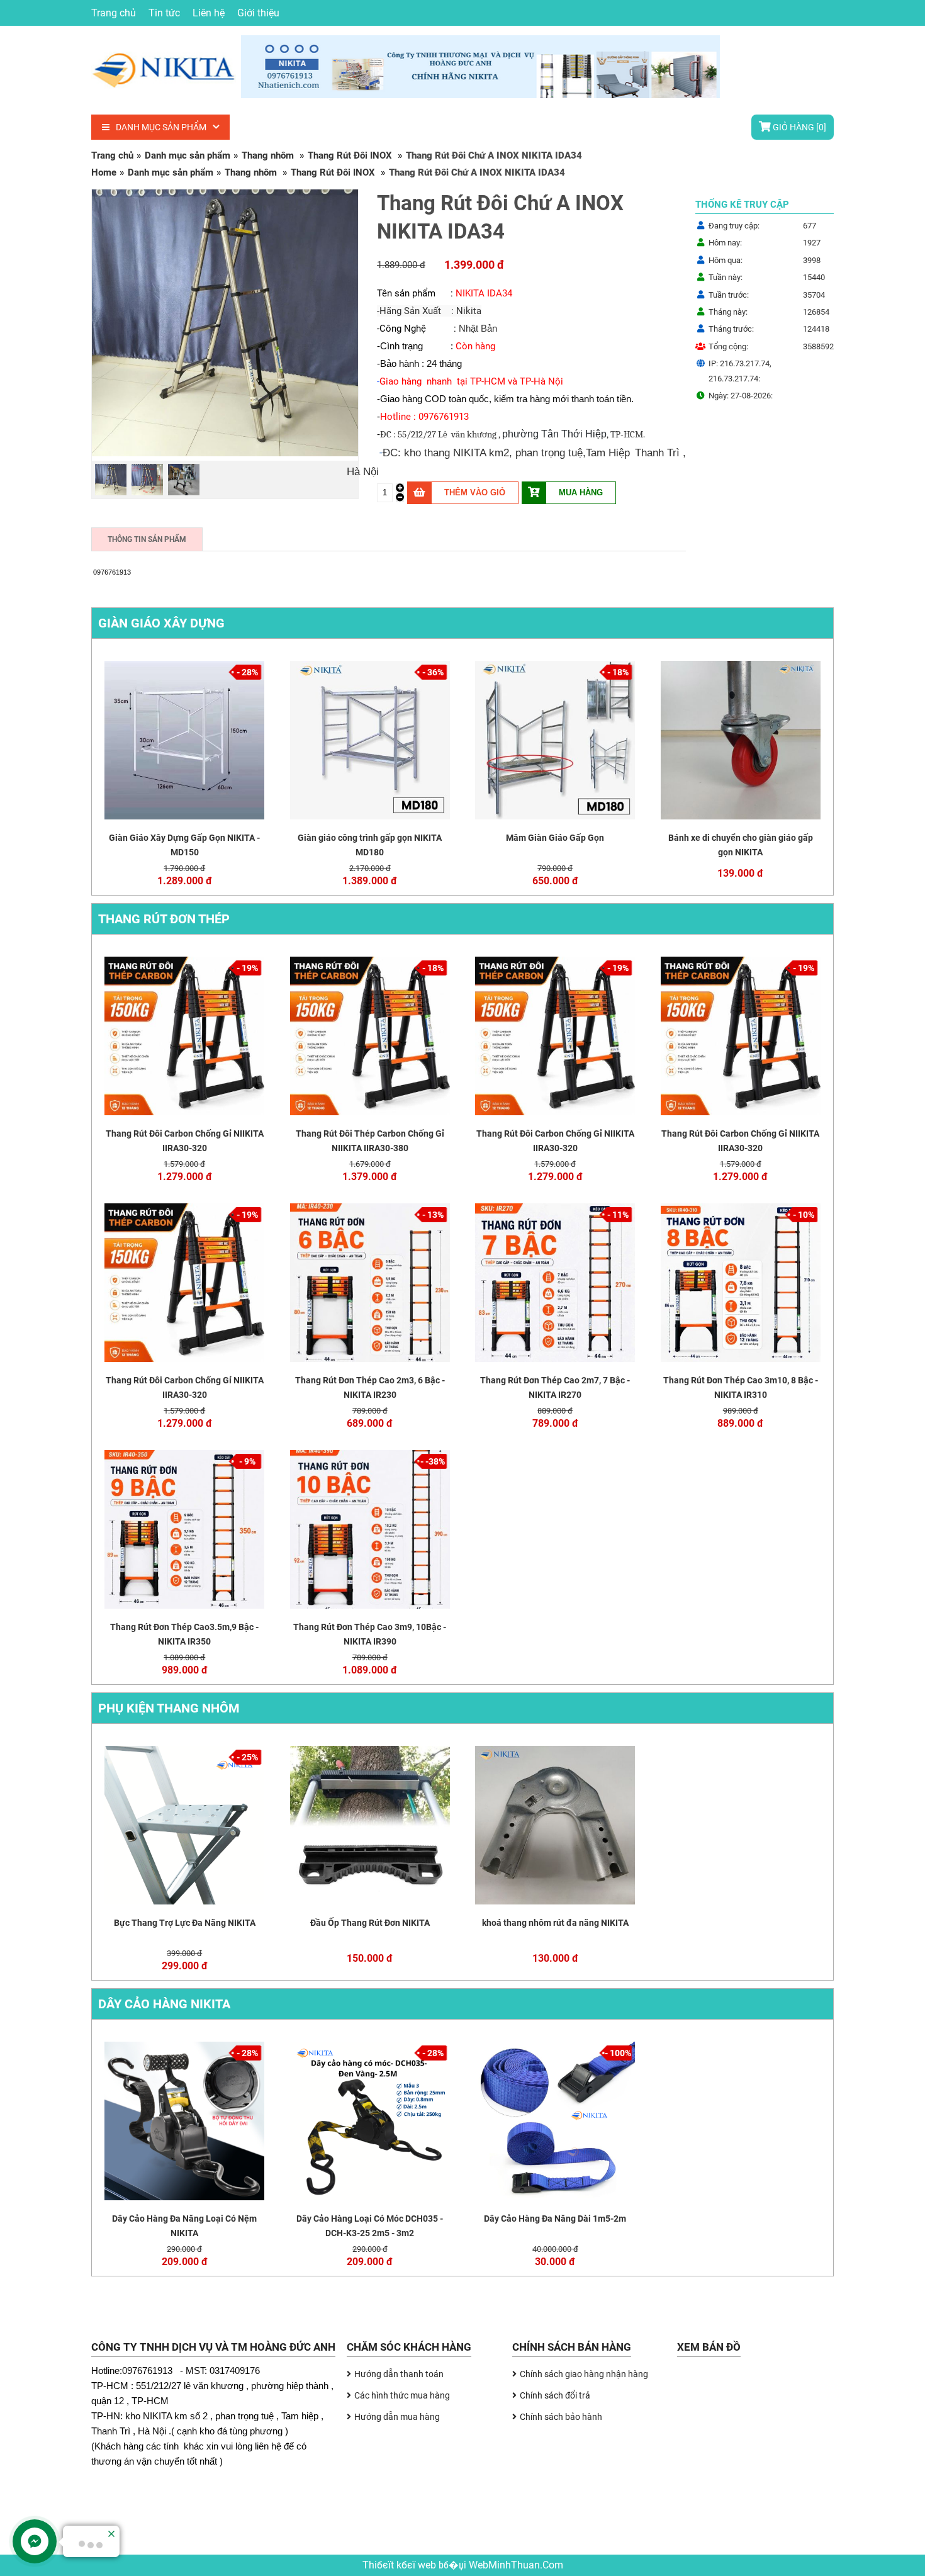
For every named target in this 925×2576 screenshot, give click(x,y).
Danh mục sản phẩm (161, 127)
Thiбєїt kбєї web (401, 2565)
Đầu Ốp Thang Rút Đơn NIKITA (370, 1923)
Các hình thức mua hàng (402, 2395)
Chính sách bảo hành (561, 2417)
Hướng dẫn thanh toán (399, 2374)
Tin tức (164, 13)
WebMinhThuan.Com (516, 2565)
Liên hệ (209, 13)
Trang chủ (114, 13)
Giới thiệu (258, 13)
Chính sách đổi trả (555, 2395)
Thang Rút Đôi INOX (351, 155)
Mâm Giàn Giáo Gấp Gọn (555, 838)
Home (104, 172)
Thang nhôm (269, 155)
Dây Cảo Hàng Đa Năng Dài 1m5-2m (555, 2219)
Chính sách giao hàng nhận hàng (584, 2374)
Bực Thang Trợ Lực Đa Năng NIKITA (185, 1923)
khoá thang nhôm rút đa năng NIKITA (555, 1923)
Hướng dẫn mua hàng (397, 2417)
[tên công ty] (239, 94)
